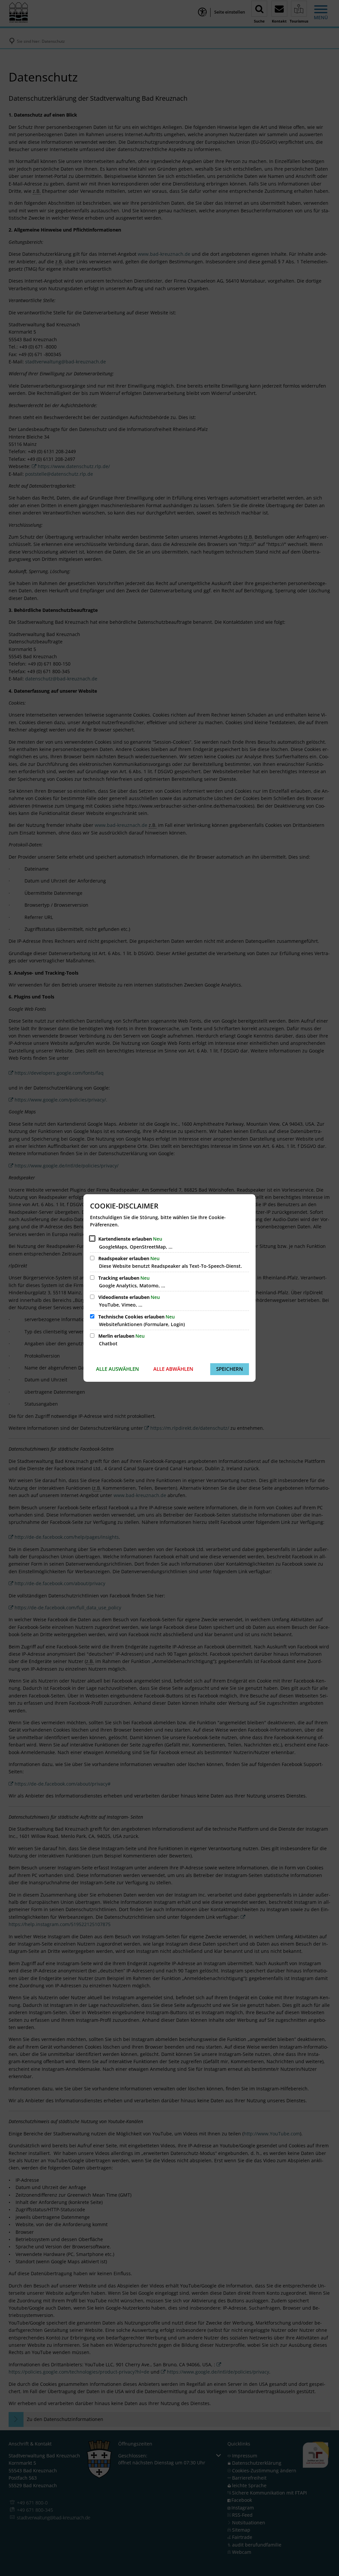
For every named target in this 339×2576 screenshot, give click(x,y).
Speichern (230, 1369)
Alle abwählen (173, 1369)
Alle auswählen (118, 1369)
